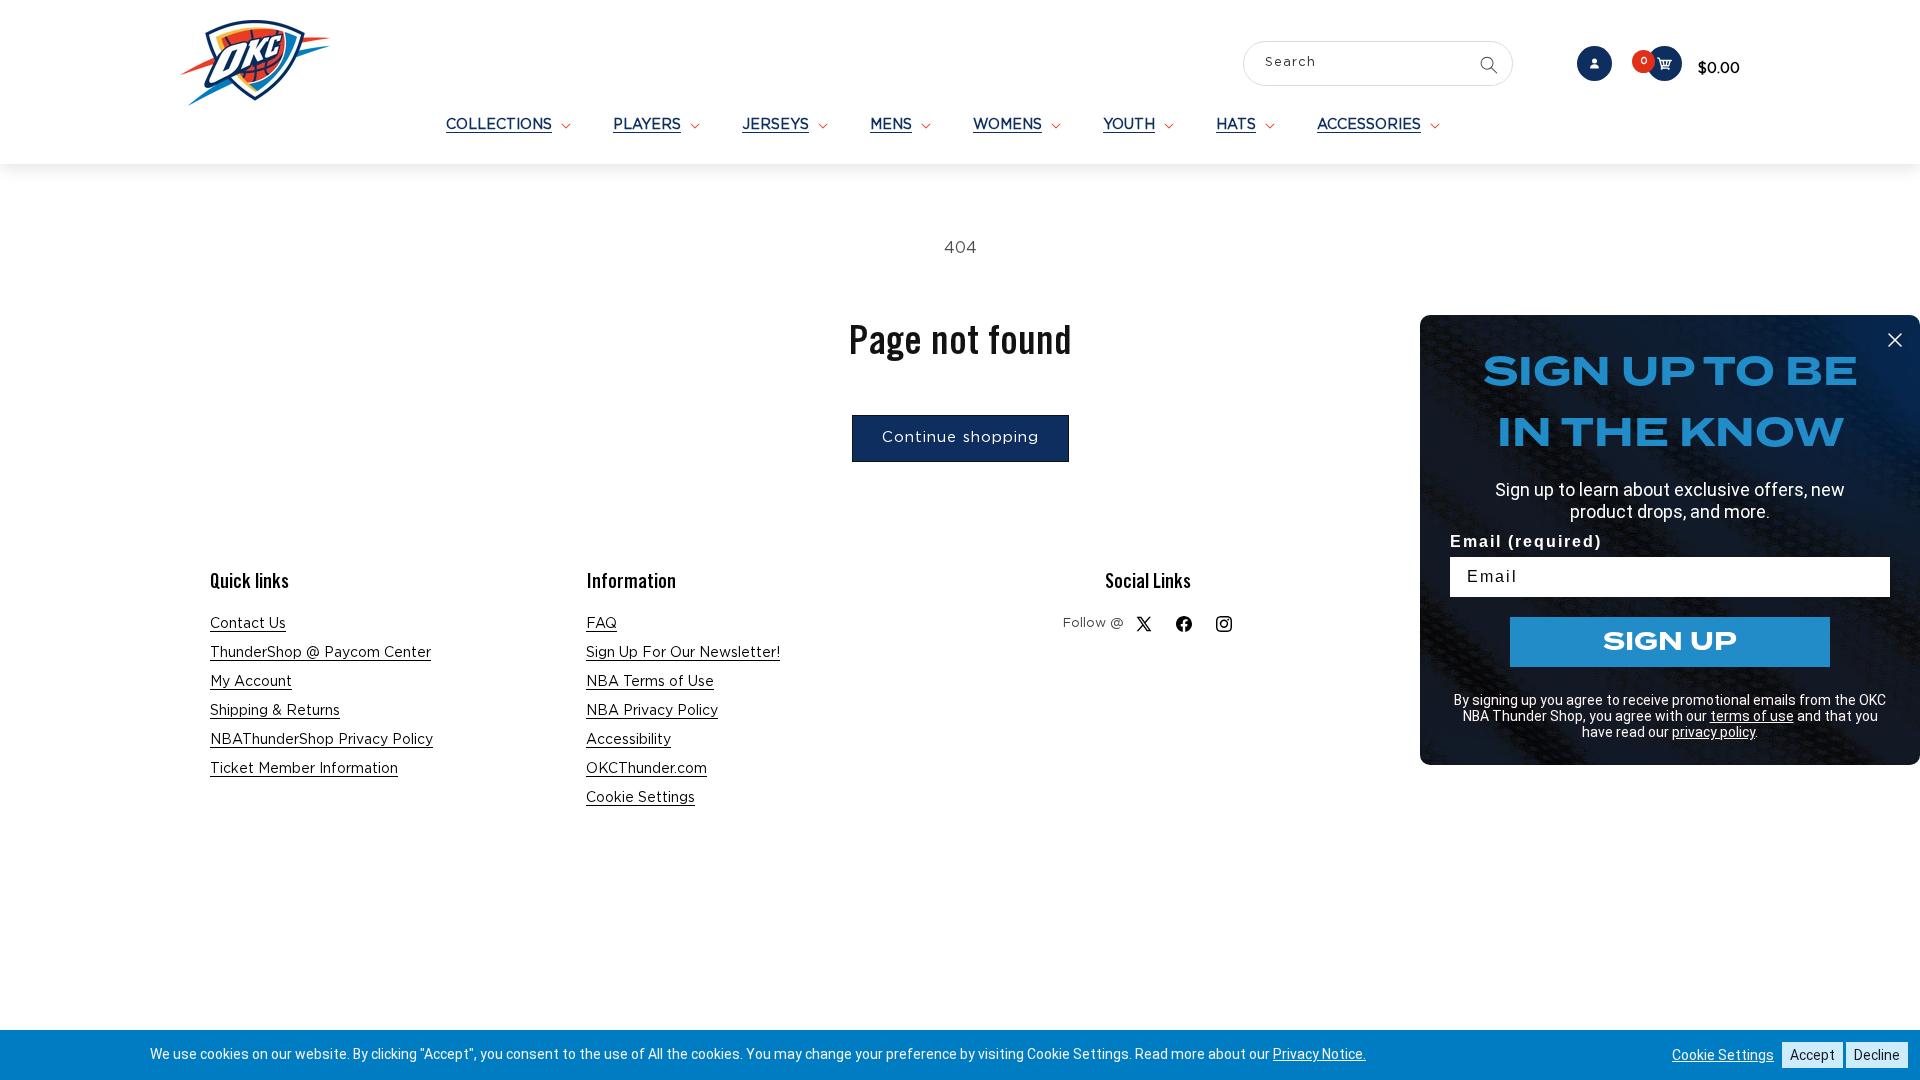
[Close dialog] (1895, 340)
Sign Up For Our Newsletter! (683, 653)
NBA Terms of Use (650, 682)
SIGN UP (1670, 642)
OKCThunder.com (646, 769)
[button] (507, 125)
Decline (1877, 1055)
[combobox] (1378, 65)
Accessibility (628, 740)
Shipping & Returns (275, 711)
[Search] (1489, 65)
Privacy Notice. (1319, 1054)
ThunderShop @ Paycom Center (320, 653)
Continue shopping (960, 437)
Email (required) (1526, 541)
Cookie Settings (640, 798)
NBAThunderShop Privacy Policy (321, 740)
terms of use (1752, 716)
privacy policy (1713, 732)
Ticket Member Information (304, 769)
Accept (1812, 1055)
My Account (251, 682)
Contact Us (248, 624)
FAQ (601, 624)
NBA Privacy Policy (652, 711)
